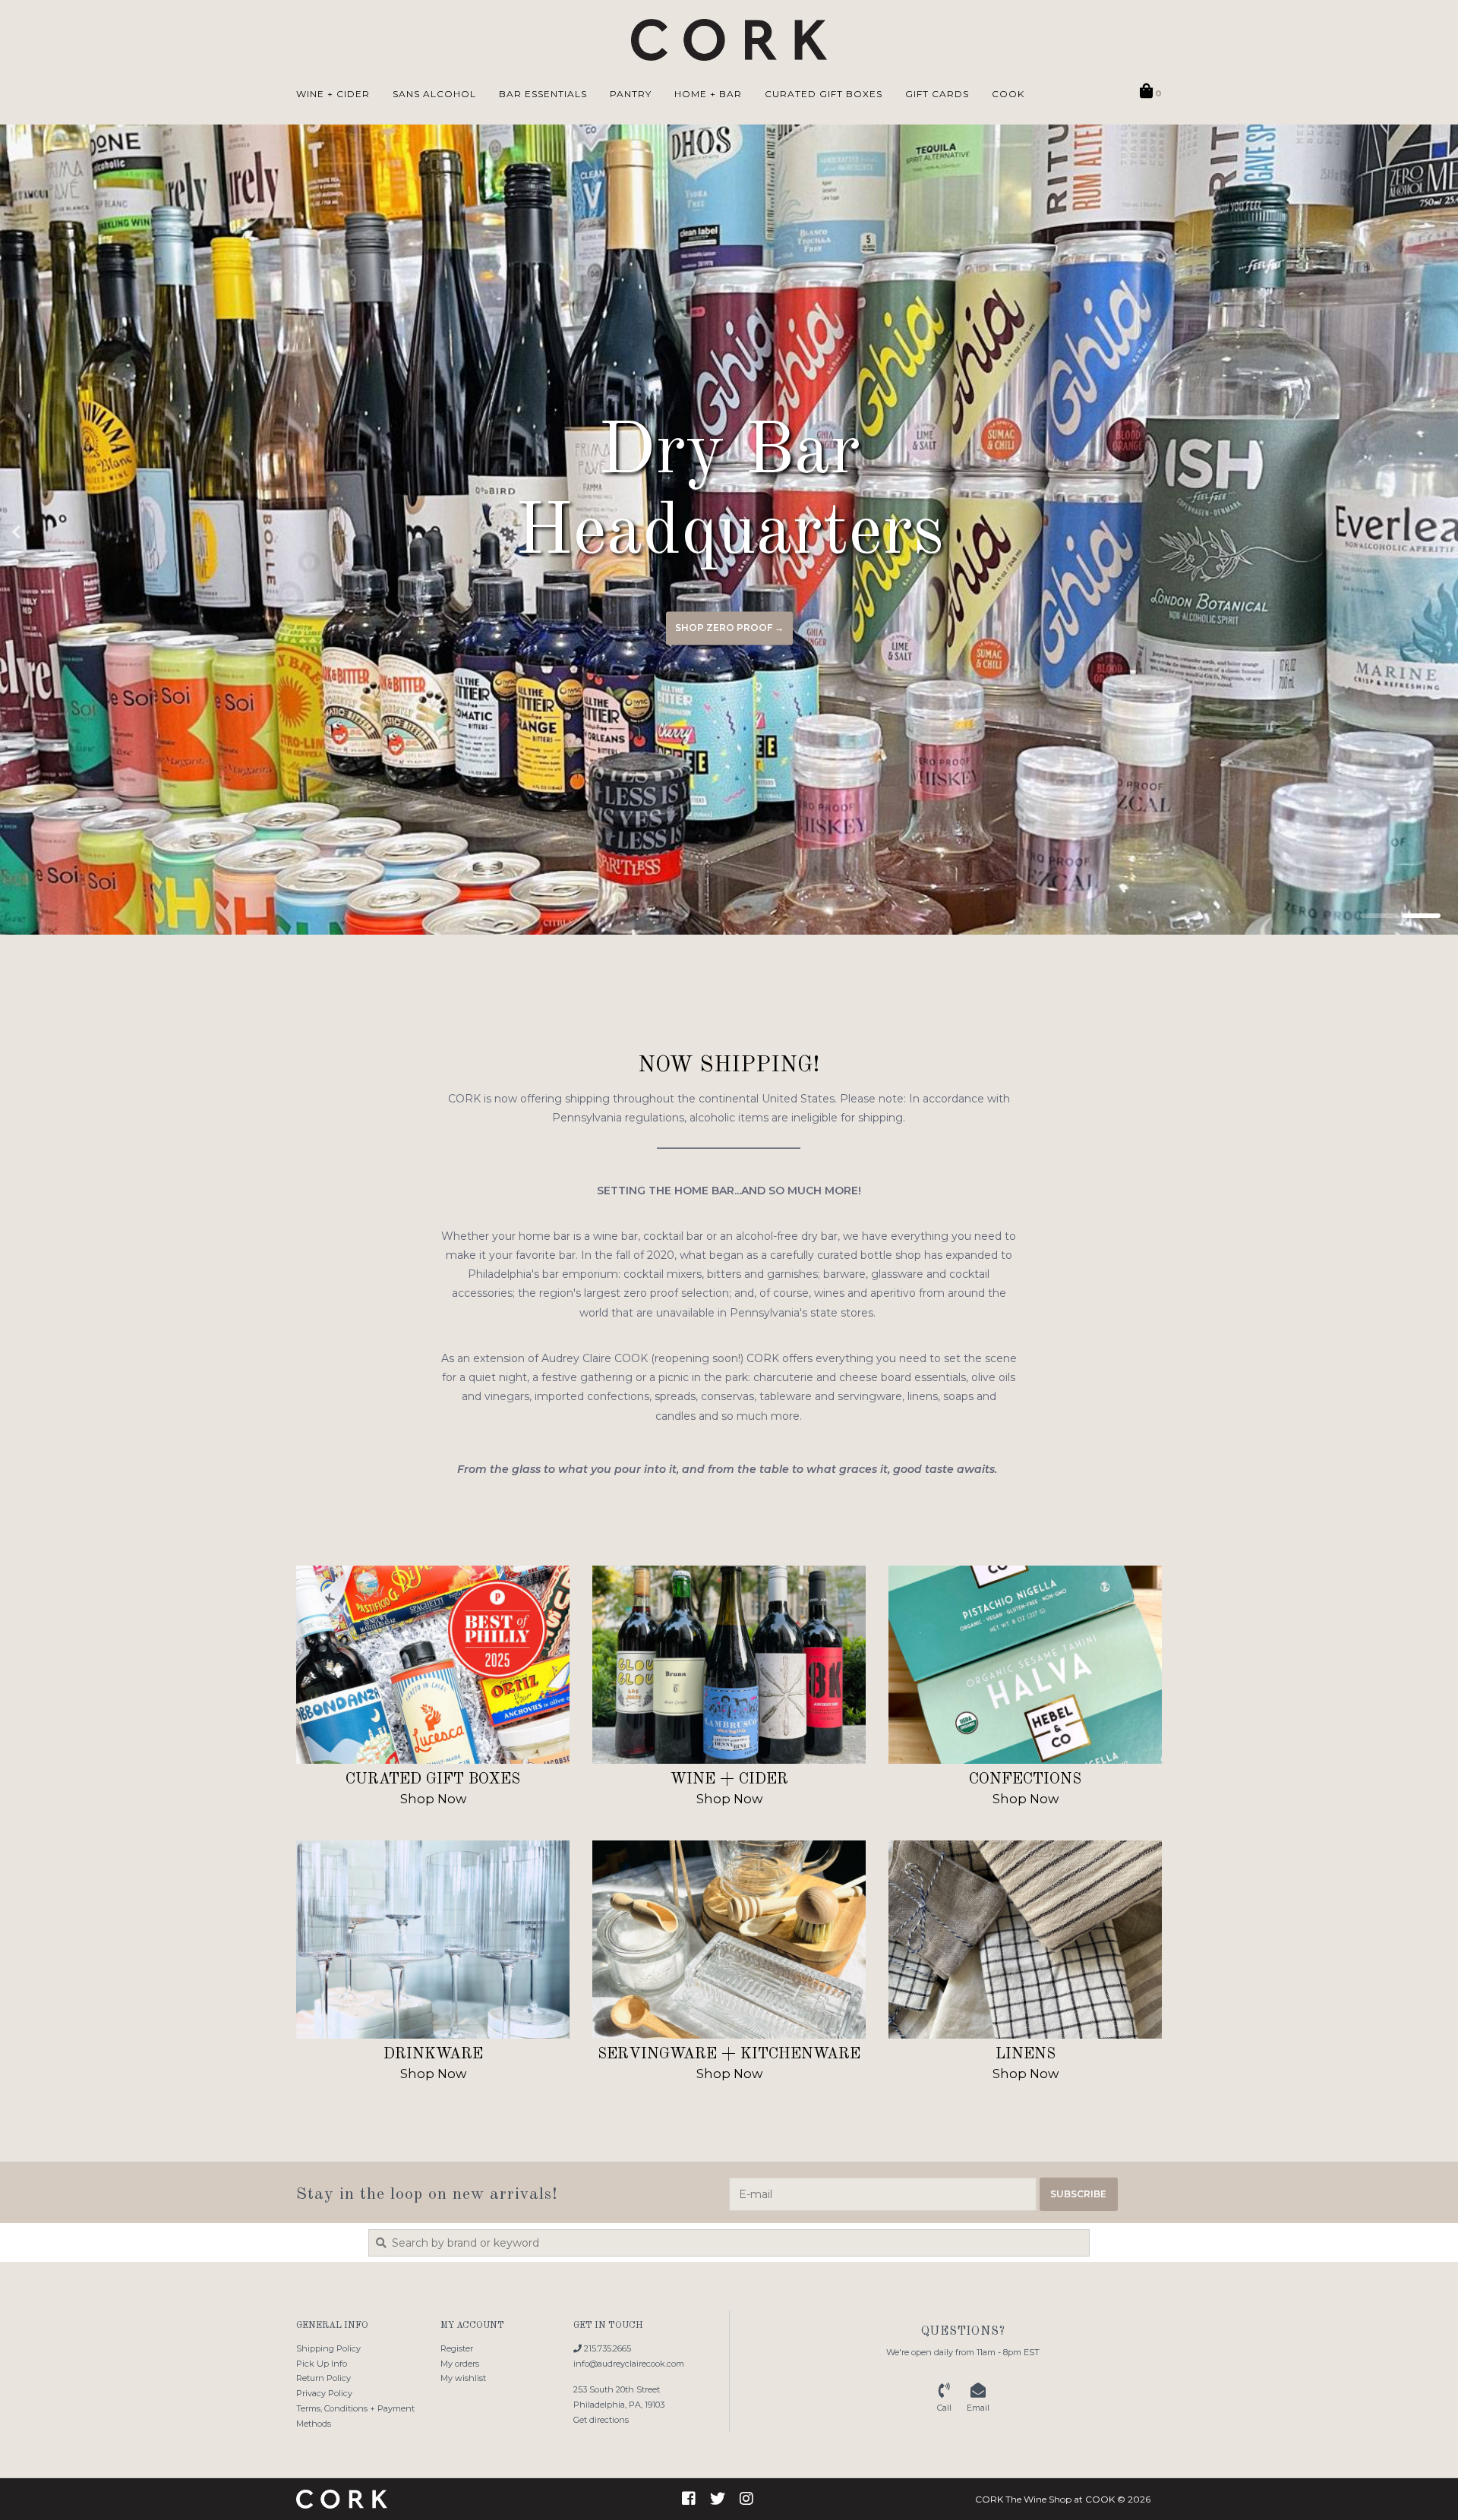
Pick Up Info (322, 2364)
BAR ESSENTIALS (543, 94)
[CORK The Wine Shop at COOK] (729, 40)
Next (1409, 532)
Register (457, 2348)
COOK (1008, 94)
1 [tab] (1379, 916)
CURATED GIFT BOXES (824, 94)
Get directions (601, 2420)
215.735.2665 (606, 2348)
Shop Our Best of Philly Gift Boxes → (729, 628)
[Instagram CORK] (746, 2499)
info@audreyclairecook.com (629, 2364)
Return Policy (323, 2378)
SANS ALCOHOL (434, 94)
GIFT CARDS (937, 94)
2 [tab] (1422, 916)
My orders (460, 2364)
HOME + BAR (708, 94)
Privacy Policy (324, 2393)
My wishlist (463, 2378)
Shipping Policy (328, 2348)
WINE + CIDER (333, 94)
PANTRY (631, 94)
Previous (49, 532)
